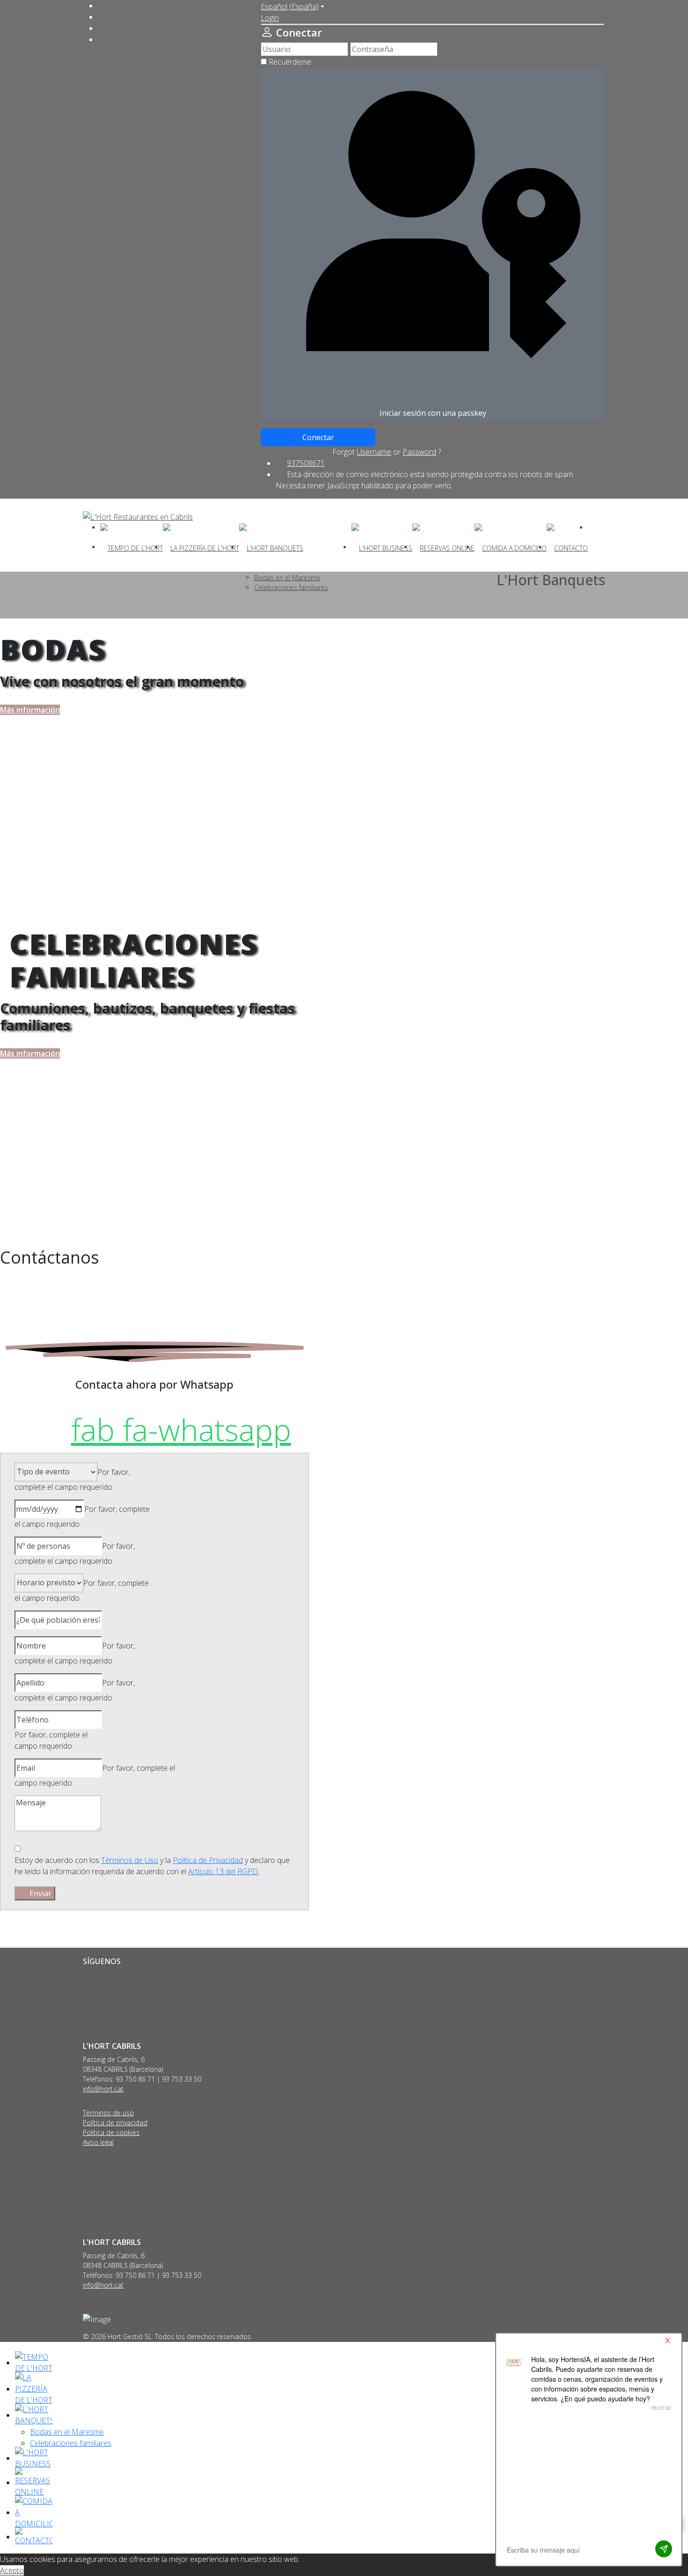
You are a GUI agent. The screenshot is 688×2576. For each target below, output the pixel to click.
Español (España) (290, 7)
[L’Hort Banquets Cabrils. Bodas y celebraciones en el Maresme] (271, 547)
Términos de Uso (130, 1860)
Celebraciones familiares (71, 2443)
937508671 (306, 463)
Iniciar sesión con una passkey (433, 413)
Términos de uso (108, 2113)
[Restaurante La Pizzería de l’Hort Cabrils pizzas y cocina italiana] (201, 547)
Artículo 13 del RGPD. (224, 1871)
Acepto (12, 2570)
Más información (30, 710)
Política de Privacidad (208, 1860)
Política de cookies (111, 2132)
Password (419, 452)
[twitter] (102, 17)
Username (374, 452)
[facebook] (102, 6)
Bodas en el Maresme (67, 2432)
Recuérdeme (290, 62)
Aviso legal (98, 2142)
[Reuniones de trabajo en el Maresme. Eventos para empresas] (382, 547)
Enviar (40, 1893)
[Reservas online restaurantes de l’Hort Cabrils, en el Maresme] (443, 547)
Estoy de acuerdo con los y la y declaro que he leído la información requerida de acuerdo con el (152, 1866)
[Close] (433, 25)
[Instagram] (102, 28)
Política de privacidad (115, 2123)
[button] (270, 18)
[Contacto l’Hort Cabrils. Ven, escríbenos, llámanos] (567, 547)
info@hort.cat (103, 2089)
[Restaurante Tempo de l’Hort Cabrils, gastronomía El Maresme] (132, 547)
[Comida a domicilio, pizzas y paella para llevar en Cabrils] (511, 547)
